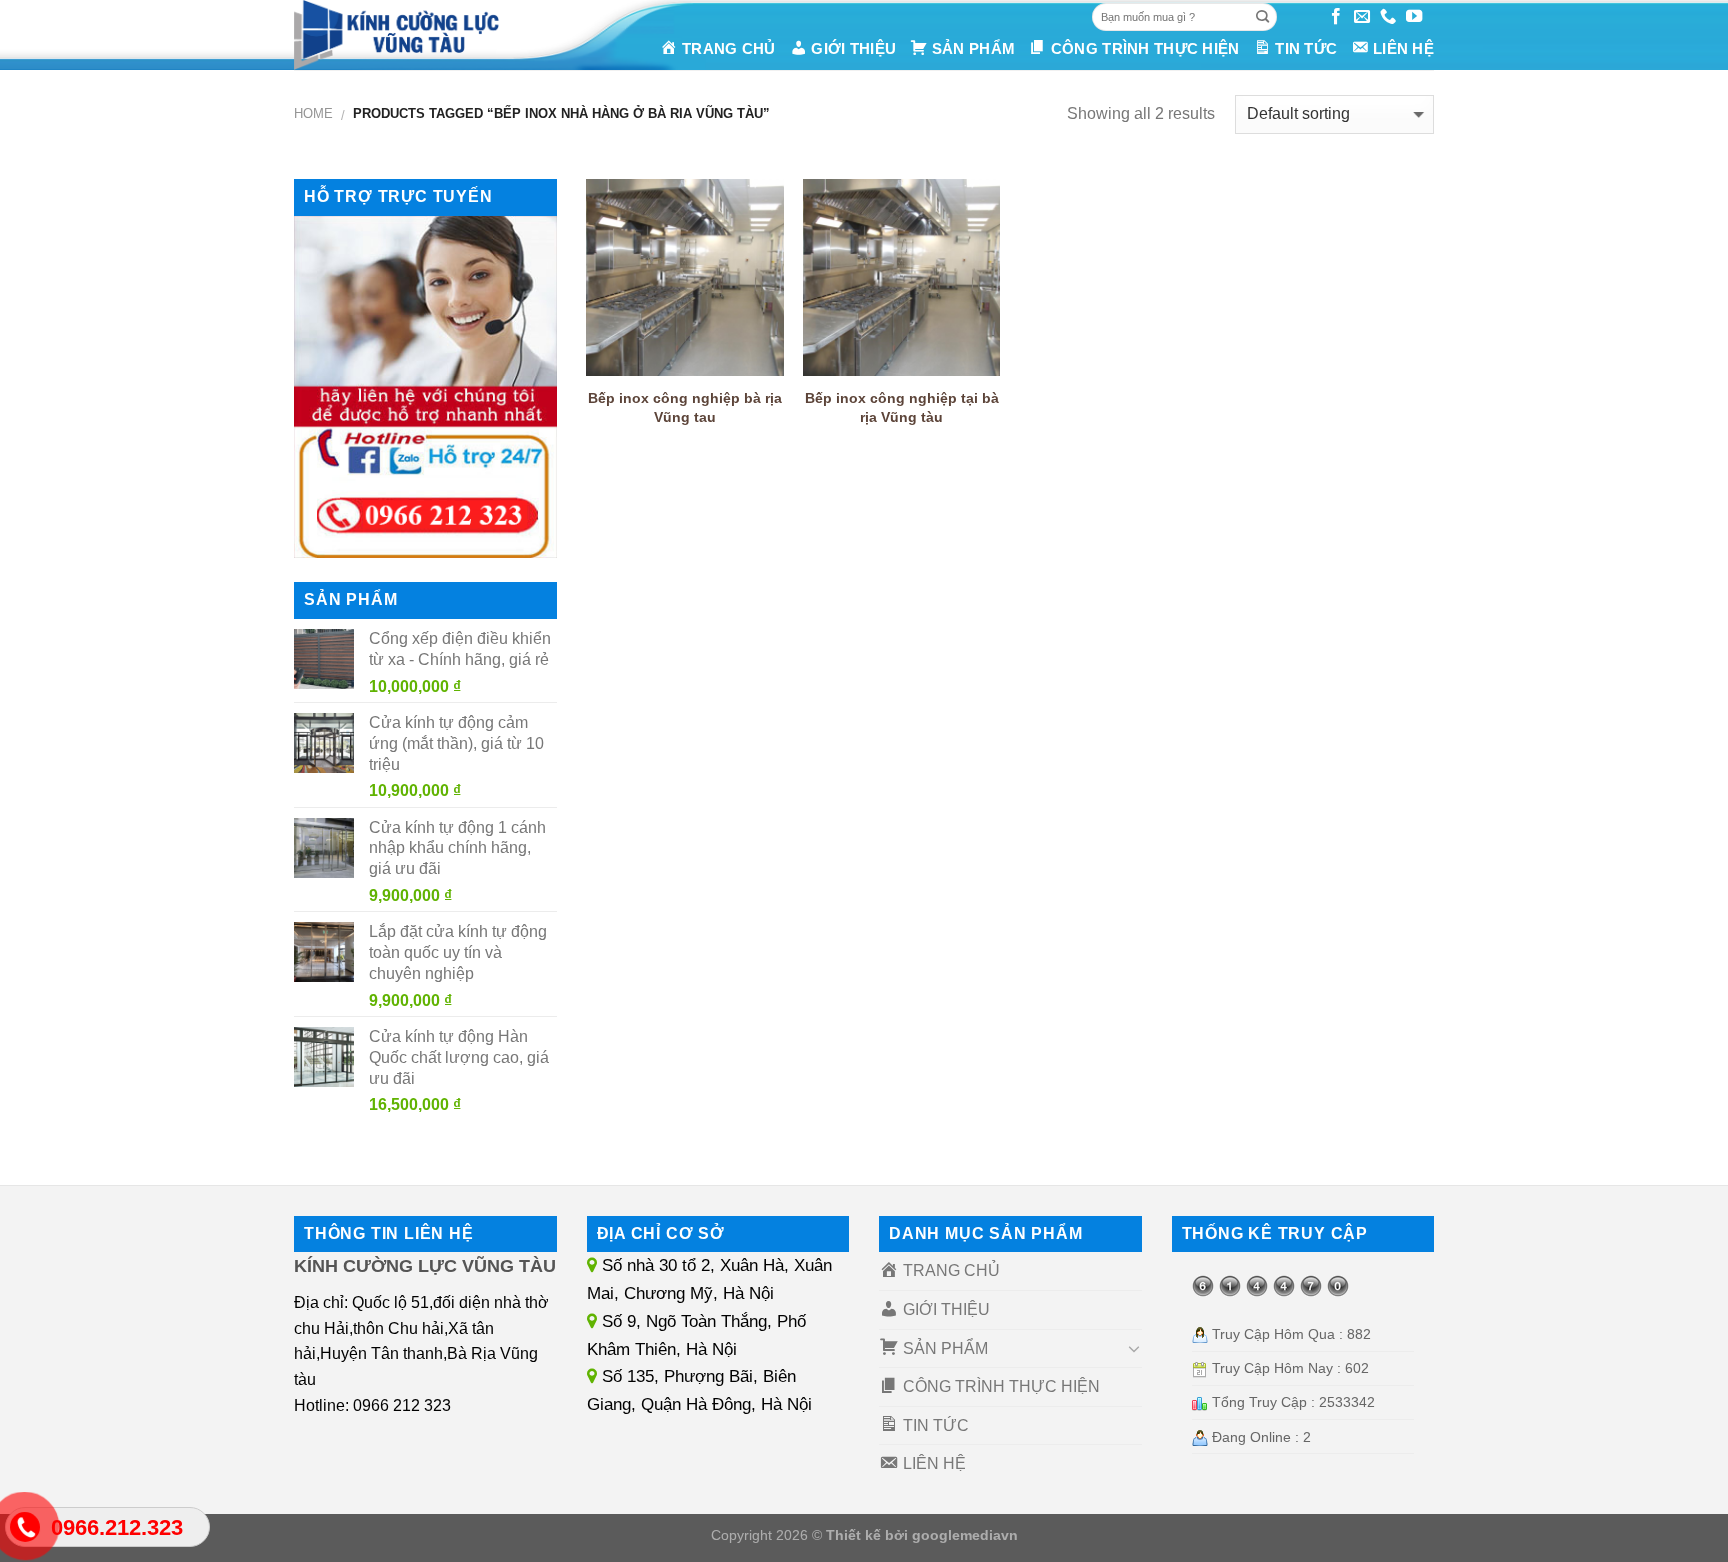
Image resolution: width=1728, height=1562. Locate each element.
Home (313, 113)
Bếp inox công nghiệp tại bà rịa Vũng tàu (902, 407)
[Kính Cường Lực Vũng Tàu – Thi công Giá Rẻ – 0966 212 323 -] (423, 35)
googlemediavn (965, 1535)
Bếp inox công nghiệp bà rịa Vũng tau (685, 407)
